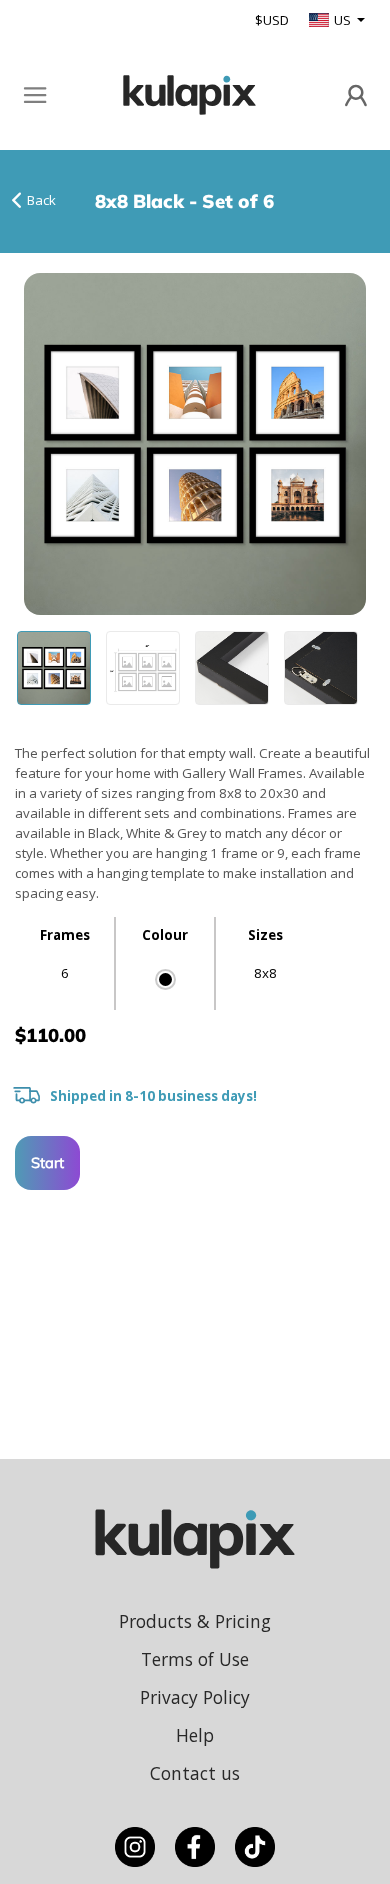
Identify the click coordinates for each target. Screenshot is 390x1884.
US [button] (344, 20)
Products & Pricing (195, 1621)
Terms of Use (195, 1659)
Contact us (195, 1773)
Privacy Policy (195, 1697)
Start (47, 1162)
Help (195, 1735)
